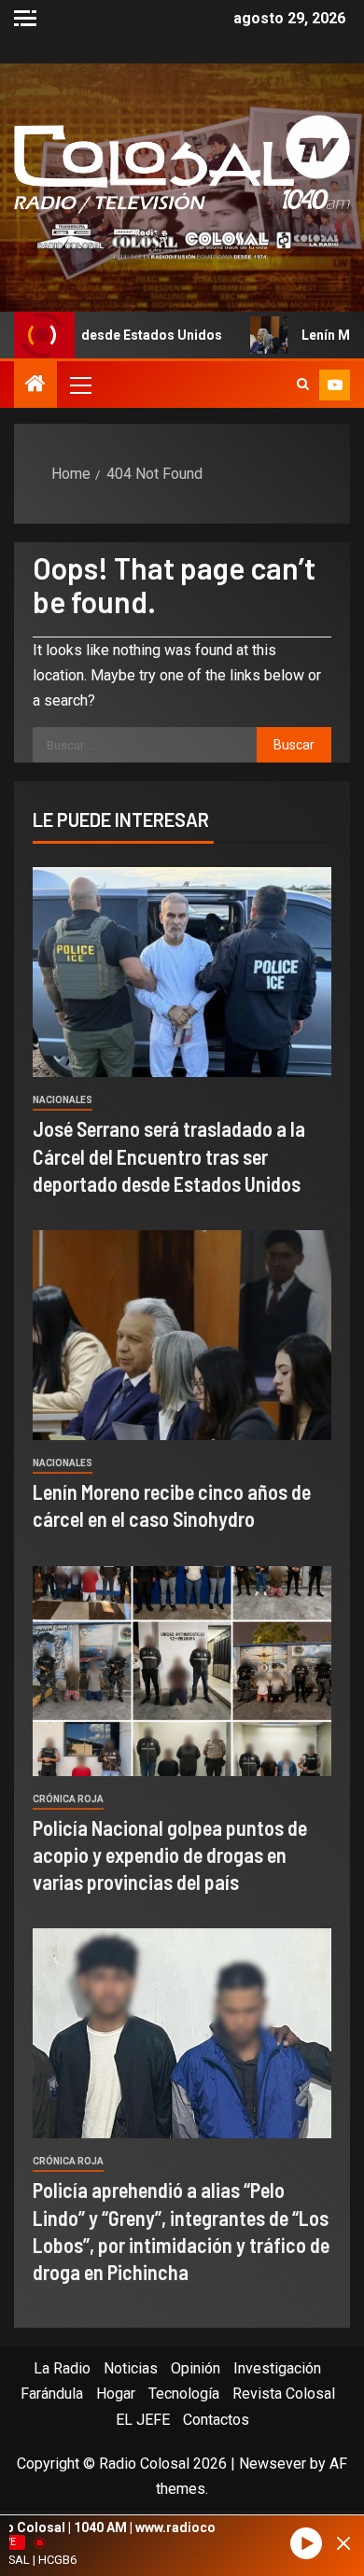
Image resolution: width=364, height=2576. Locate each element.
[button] (79, 385)
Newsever (273, 2464)
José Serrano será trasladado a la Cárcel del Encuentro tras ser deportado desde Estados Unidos (169, 1156)
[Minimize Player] (343, 2543)
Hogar (116, 2394)
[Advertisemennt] (182, 240)
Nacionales (63, 1100)
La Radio (62, 2368)
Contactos (216, 2420)
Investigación (277, 2368)
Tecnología (184, 2394)
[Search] (303, 385)
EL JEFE (143, 2420)
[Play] (306, 2544)
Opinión (196, 2368)
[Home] (35, 385)
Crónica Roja (68, 1799)
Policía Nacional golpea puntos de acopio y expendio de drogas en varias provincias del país (170, 1855)
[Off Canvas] (25, 18)
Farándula (52, 2394)
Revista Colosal (284, 2394)
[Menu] (79, 385)
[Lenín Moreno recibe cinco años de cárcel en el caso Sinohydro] (182, 1335)
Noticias (131, 2368)
